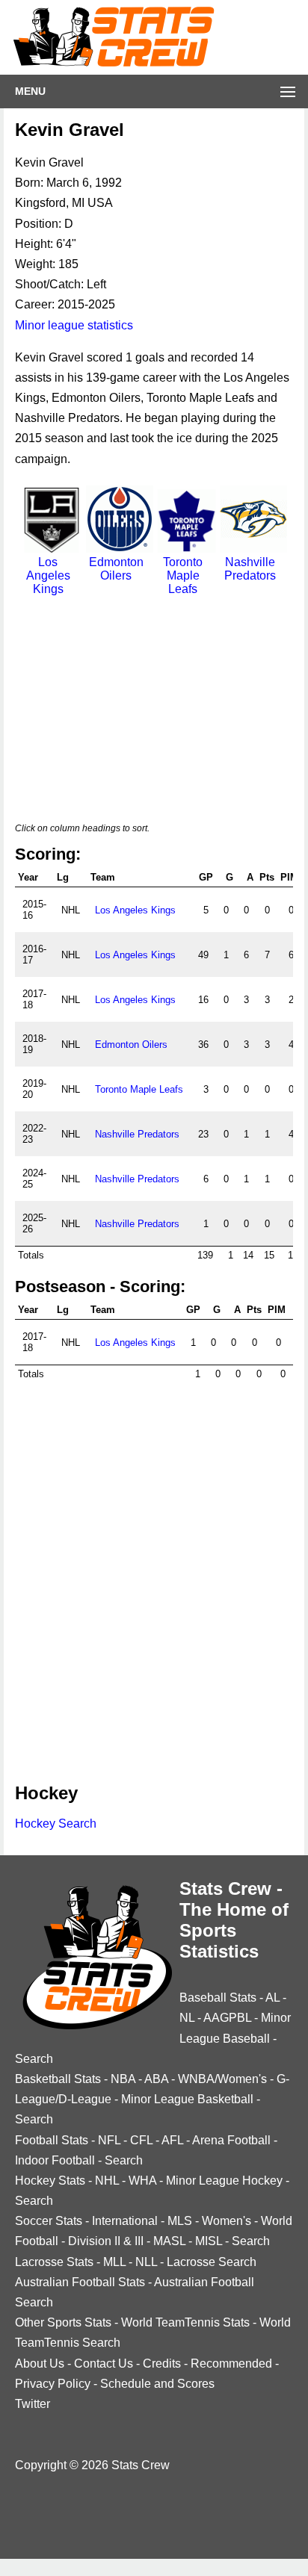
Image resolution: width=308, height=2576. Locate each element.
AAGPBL (227, 2018)
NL (187, 2018)
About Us (40, 2364)
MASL (169, 2241)
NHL (107, 2181)
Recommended (231, 2364)
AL (272, 1998)
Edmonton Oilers (116, 569)
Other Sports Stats (63, 2322)
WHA (142, 2181)
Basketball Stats (58, 2079)
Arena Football (231, 2140)
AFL (172, 2140)
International (125, 2221)
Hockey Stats (50, 2181)
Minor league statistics (74, 325)
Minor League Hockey (224, 2181)
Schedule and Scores (157, 2384)
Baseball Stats (218, 1998)
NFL (109, 2140)
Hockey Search (56, 1824)
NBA (123, 2079)
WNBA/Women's (222, 2079)
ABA (156, 2079)
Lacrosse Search (212, 2262)
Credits (162, 2364)
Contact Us (104, 2364)
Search (34, 2059)
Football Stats (52, 2140)
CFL (141, 2140)
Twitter (33, 2404)
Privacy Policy (53, 2384)
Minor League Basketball (187, 2099)
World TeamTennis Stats (185, 2322)
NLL (146, 2262)
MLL (114, 2262)
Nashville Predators (250, 569)
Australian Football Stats (80, 2282)
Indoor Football (55, 2160)
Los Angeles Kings (48, 575)
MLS (180, 2221)
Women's (227, 2221)
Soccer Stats (49, 2221)
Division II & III (106, 2241)
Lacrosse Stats (54, 2262)
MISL (209, 2241)
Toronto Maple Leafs (183, 575)
